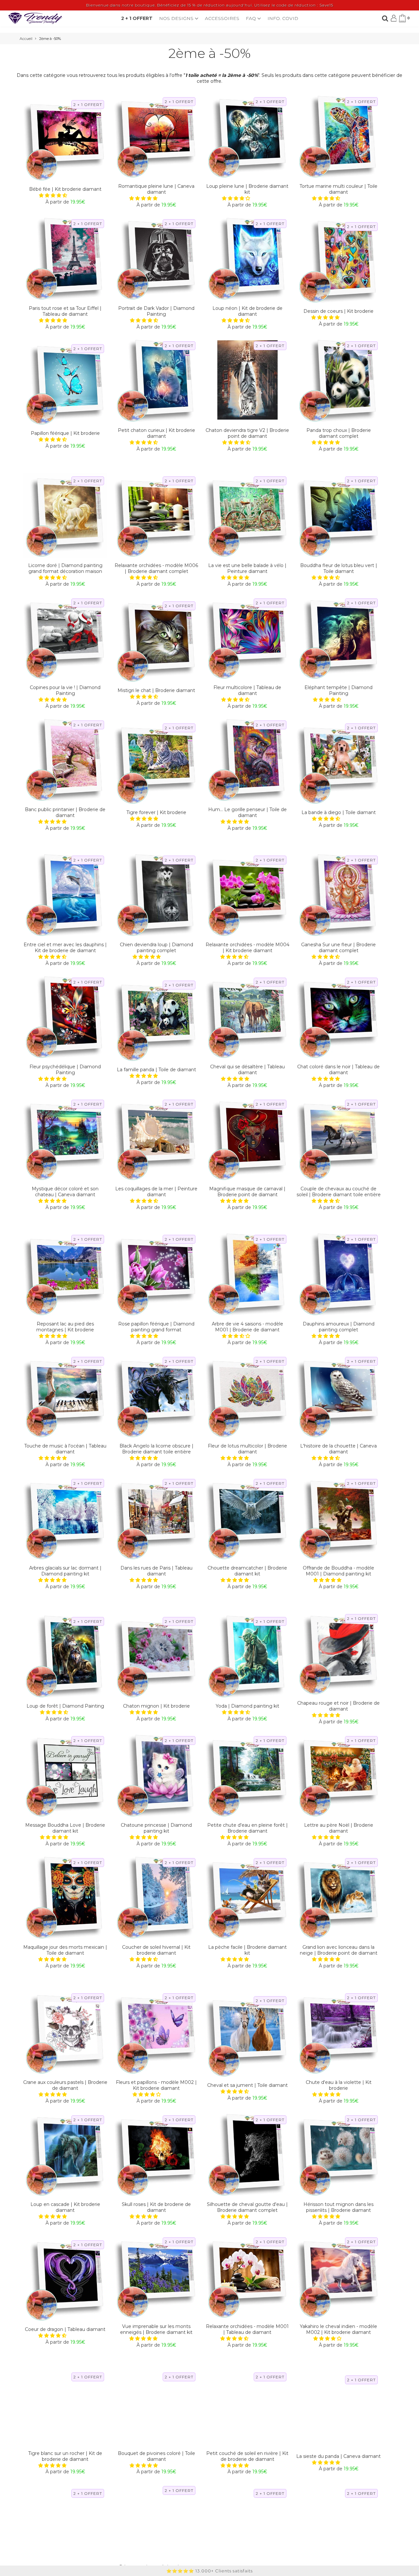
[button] (54, 195)
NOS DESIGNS (177, 18)
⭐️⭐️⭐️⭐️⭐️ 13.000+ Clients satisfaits (209, 2571)
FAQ (252, 18)
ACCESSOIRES (222, 18)
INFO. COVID (283, 18)
